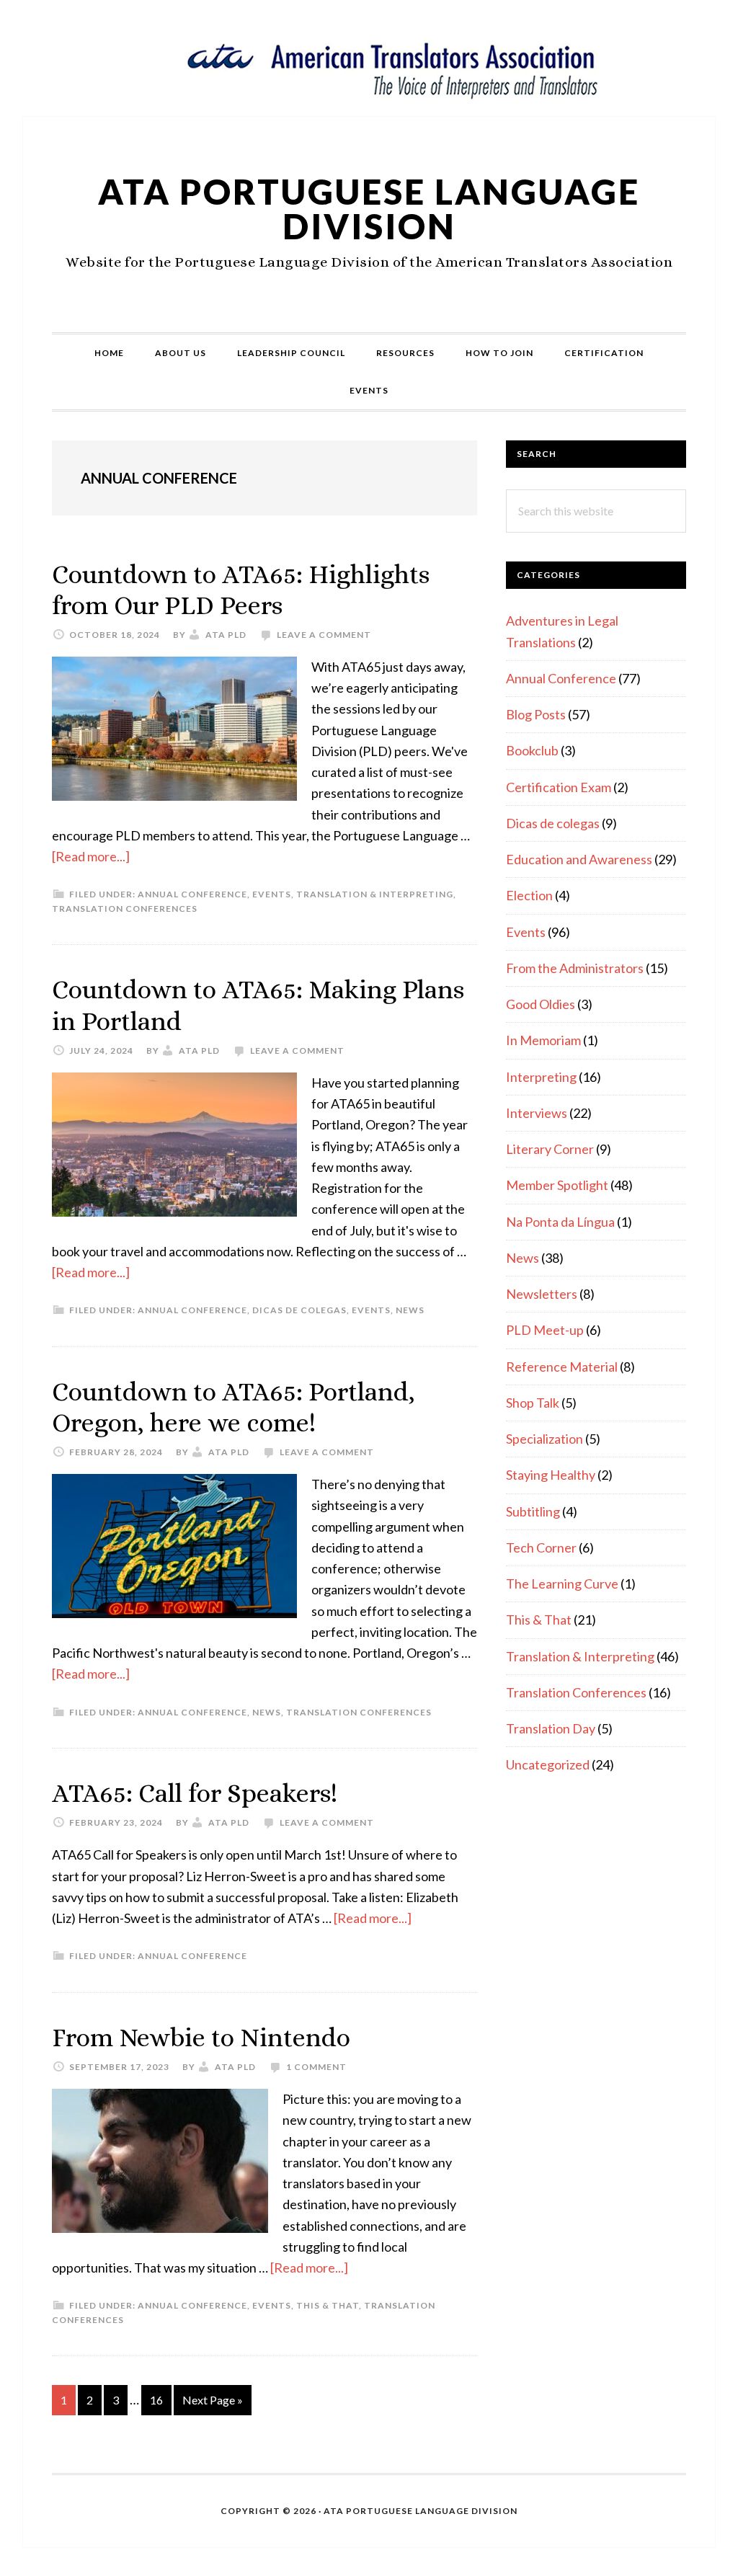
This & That (328, 2305)
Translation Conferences (125, 909)
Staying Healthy (551, 1475)
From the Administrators (575, 968)
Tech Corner (541, 1547)
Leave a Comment (324, 635)
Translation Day (551, 1728)
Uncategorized (548, 1764)
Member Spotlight (557, 1185)
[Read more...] (91, 856)
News (410, 1310)
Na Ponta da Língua (560, 1222)
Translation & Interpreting (375, 894)
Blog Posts (536, 714)
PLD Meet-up (545, 1330)
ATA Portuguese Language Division (369, 209)
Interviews (537, 1113)
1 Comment (316, 2067)
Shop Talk (533, 1403)
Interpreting (541, 1077)
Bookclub (532, 750)
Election (529, 895)
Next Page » (212, 2404)
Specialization (544, 1439)
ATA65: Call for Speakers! (195, 1793)
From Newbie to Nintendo (201, 2037)
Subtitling (533, 1511)
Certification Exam (559, 787)
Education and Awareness (579, 859)
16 (160, 2399)
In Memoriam (543, 1040)
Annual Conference (192, 894)
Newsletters (542, 1294)
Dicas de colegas (299, 1310)
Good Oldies (541, 1004)
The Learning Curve (562, 1584)
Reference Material (562, 1367)
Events (272, 894)
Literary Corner (550, 1149)
